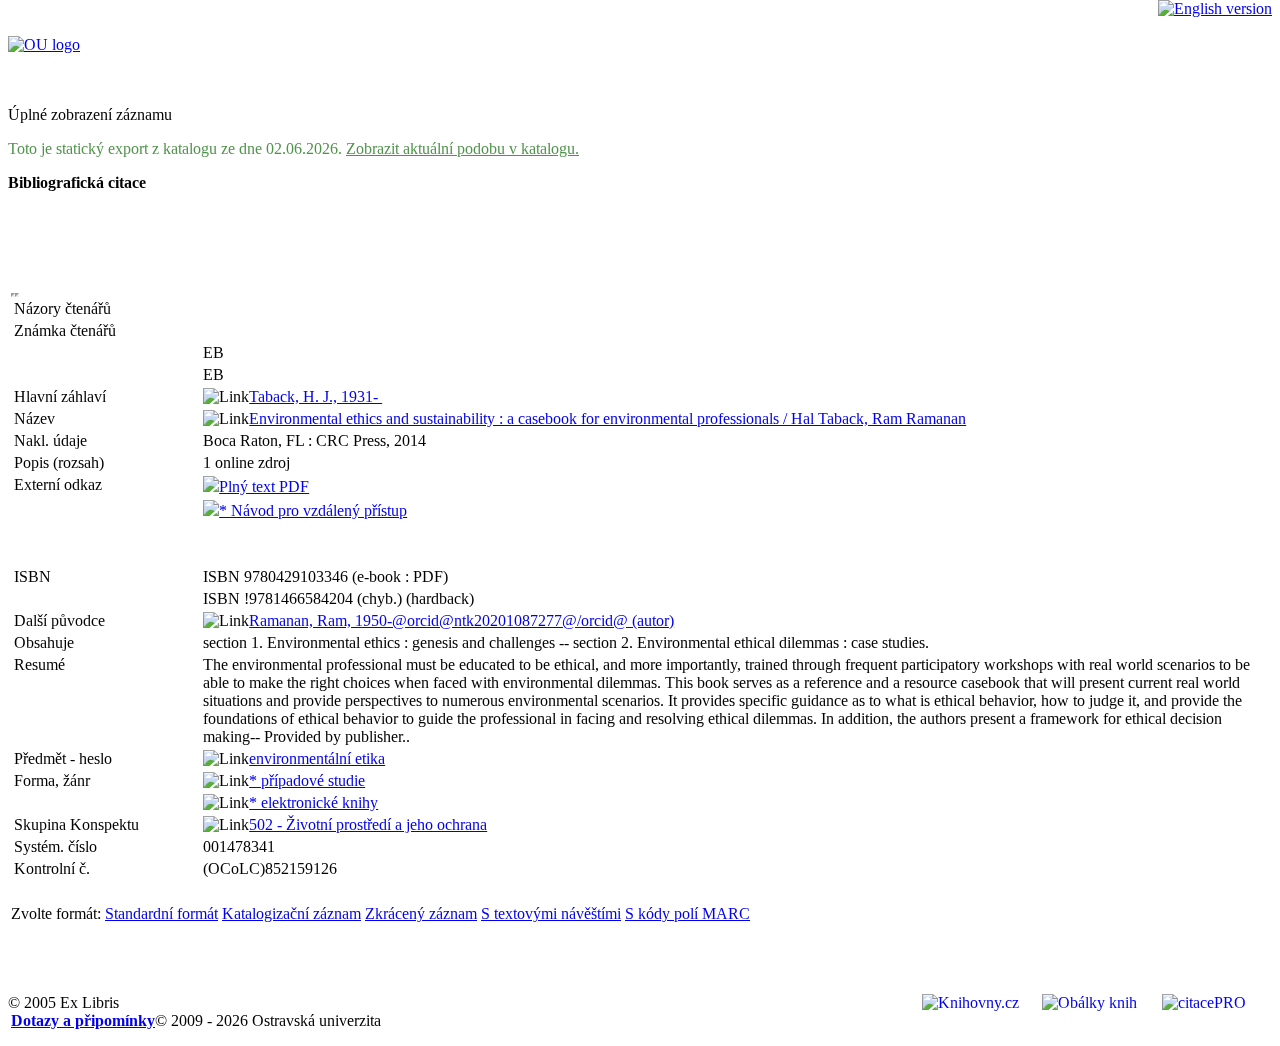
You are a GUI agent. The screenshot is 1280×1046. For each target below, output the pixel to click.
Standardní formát (161, 913)
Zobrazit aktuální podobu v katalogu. (462, 148)
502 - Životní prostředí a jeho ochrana (368, 824)
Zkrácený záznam (421, 913)
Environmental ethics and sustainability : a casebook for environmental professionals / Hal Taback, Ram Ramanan (607, 418)
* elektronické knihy (313, 802)
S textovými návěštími (551, 913)
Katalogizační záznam (291, 913)
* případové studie (307, 780)
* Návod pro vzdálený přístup (313, 510)
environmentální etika (317, 758)
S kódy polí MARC (687, 913)
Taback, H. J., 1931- (315, 396)
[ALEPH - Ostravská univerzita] (44, 44)
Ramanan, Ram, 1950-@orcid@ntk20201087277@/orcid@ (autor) (461, 620)
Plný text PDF (264, 486)
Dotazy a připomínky (83, 1020)
